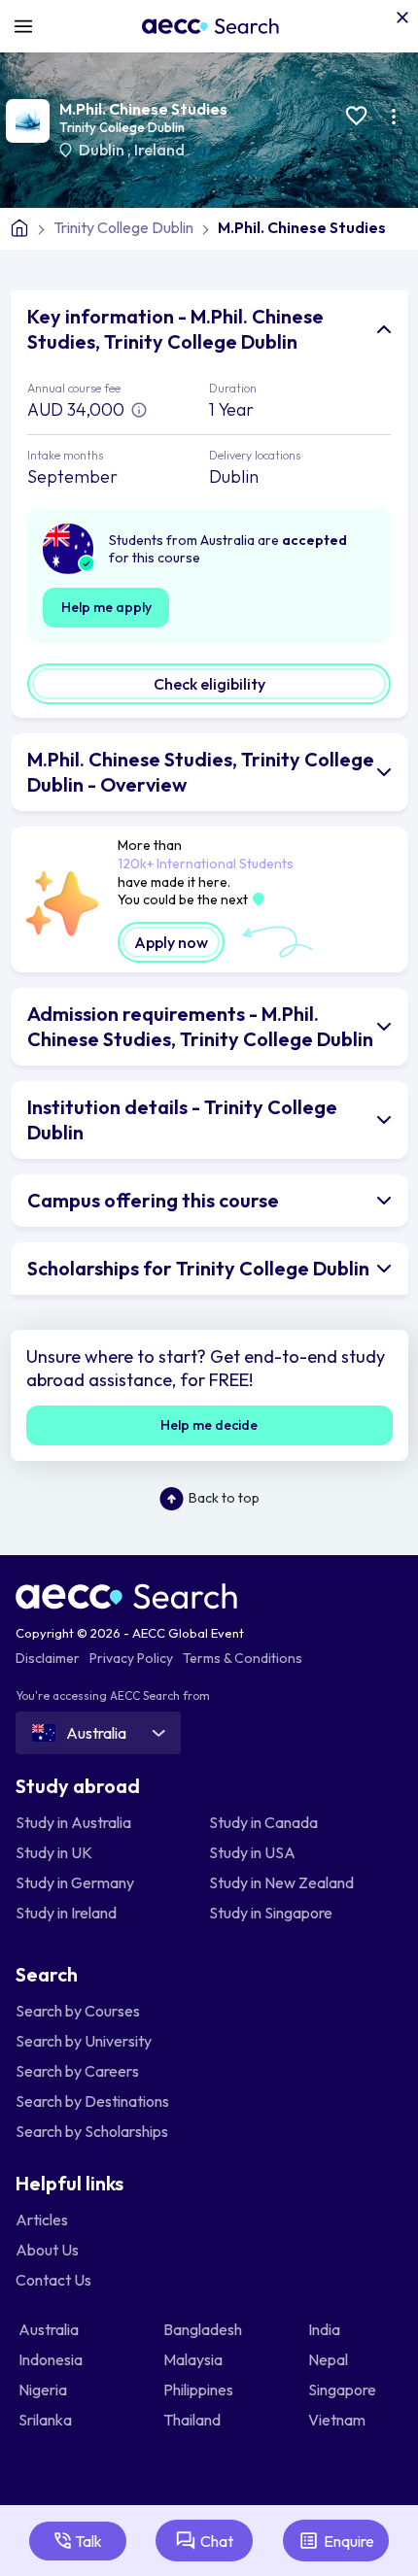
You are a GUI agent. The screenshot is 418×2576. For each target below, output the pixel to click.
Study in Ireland (66, 1913)
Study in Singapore (271, 1913)
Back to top (224, 1498)
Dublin (103, 150)
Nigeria (44, 2390)
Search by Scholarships (92, 2131)
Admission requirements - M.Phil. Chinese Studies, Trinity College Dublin (200, 1026)
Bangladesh (204, 2329)
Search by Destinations (92, 2101)
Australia (50, 2329)
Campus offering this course (153, 1200)
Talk (88, 2541)
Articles (42, 2220)
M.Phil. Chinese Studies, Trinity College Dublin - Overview (201, 772)
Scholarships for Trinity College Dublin (198, 1268)
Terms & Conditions (243, 1658)
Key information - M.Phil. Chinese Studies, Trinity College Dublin (175, 329)
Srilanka (47, 2420)
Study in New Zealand (281, 1882)
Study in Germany (75, 1882)
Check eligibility (209, 684)
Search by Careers (77, 2071)
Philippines (200, 2390)
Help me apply (106, 607)
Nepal (330, 2359)
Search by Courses (78, 2011)
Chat (217, 2541)
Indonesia (52, 2359)
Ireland (159, 150)
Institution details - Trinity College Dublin (182, 1119)
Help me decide (209, 1425)
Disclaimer (48, 1658)
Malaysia (194, 2359)
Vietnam (338, 2420)
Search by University (84, 2041)
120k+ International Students (206, 864)
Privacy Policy (131, 1658)
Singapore (344, 2390)
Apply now (171, 942)
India (326, 2329)
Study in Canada (263, 1822)
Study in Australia (73, 1822)
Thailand (193, 2420)
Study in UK (54, 1852)
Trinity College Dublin (122, 127)
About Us (47, 2250)
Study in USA (252, 1852)
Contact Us (53, 2280)
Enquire (349, 2541)
